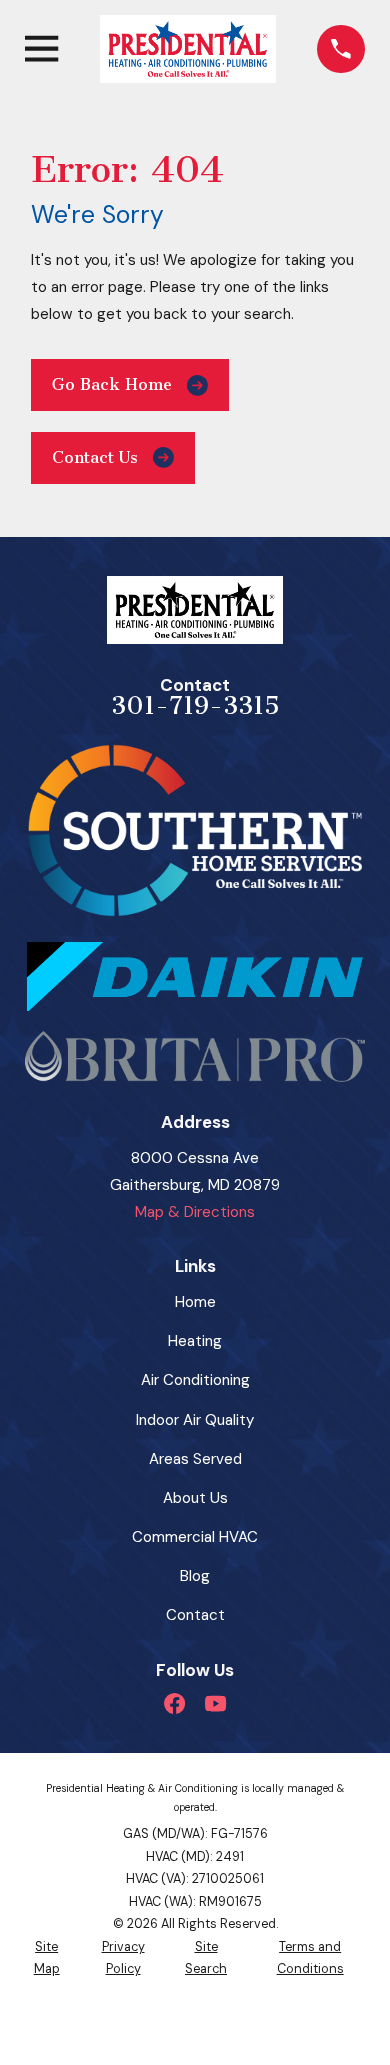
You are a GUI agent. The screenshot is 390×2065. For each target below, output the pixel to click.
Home (195, 1302)
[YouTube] (215, 1703)
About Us (195, 1498)
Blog (195, 1576)
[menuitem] (46, 1958)
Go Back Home (112, 384)
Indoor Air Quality (195, 1420)
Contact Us (95, 457)
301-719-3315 (195, 705)
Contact (195, 1615)
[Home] (188, 49)
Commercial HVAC (195, 1537)
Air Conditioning (195, 1380)
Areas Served (195, 1459)
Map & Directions (195, 1212)
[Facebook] (174, 1703)
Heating (195, 1341)
